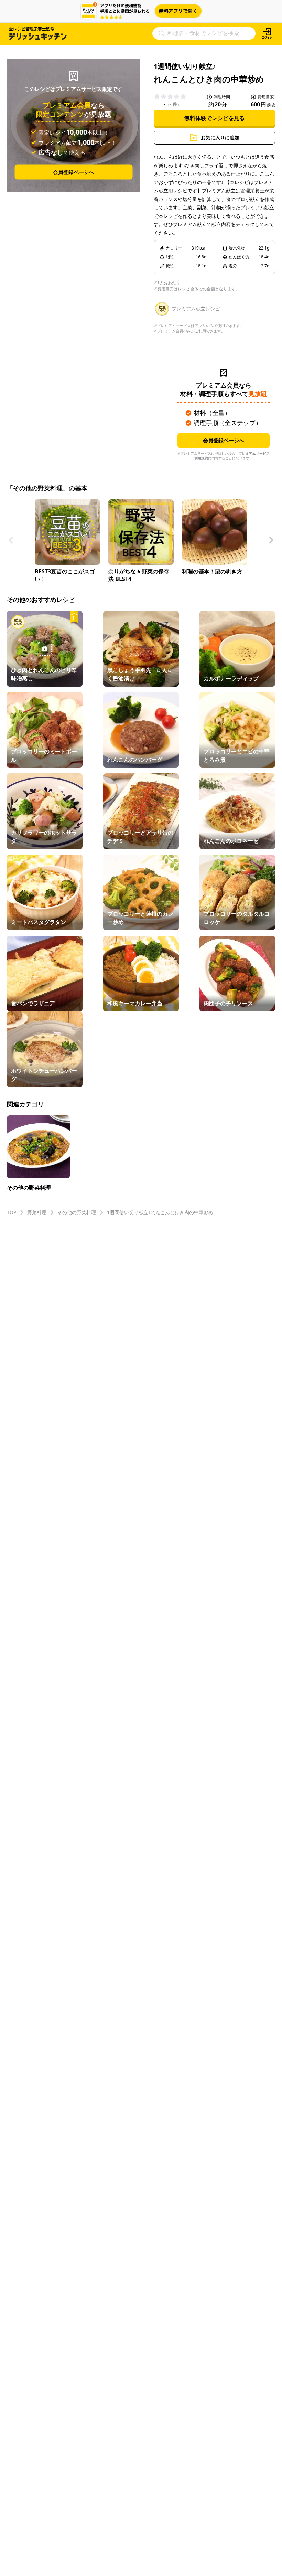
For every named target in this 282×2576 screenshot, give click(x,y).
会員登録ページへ (74, 172)
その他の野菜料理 (77, 1212)
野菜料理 (37, 1212)
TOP (12, 1212)
